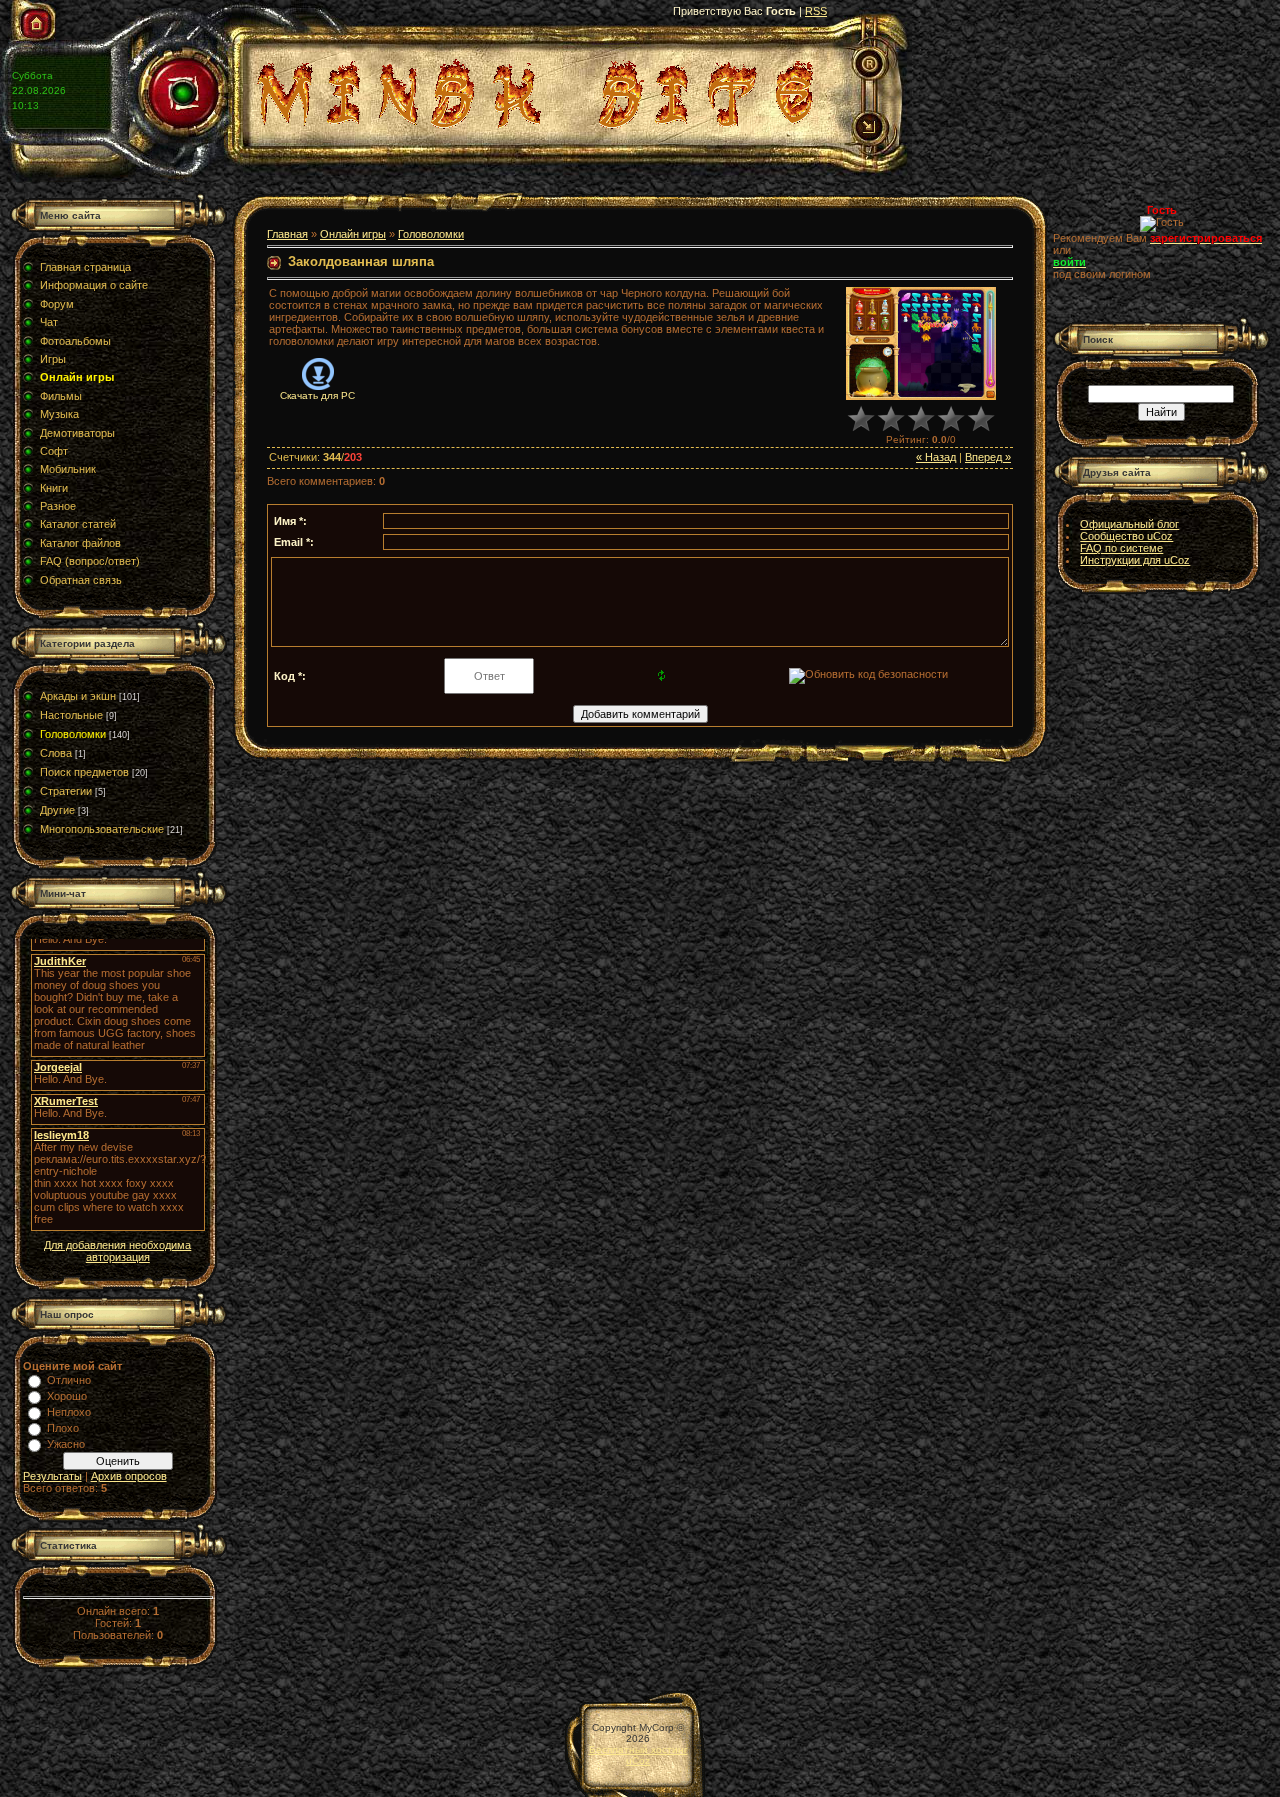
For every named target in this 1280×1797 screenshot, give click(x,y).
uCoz (638, 1760)
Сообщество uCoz (1126, 536)
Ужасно (66, 1444)
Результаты (52, 1476)
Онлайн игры (353, 234)
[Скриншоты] (921, 343)
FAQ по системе (1121, 548)
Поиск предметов (84, 772)
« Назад (936, 457)
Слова (56, 753)
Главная (287, 234)
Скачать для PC (317, 395)
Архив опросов (129, 1476)
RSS (816, 11)
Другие (57, 810)
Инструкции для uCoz (1135, 560)
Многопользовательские (102, 829)
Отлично (69, 1380)
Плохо (63, 1428)
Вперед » (988, 457)
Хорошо (67, 1396)
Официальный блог (1129, 524)
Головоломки (73, 734)
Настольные (71, 715)
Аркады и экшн (78, 696)
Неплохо (69, 1412)
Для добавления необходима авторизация (117, 1251)
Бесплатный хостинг (638, 1749)
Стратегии (66, 791)
